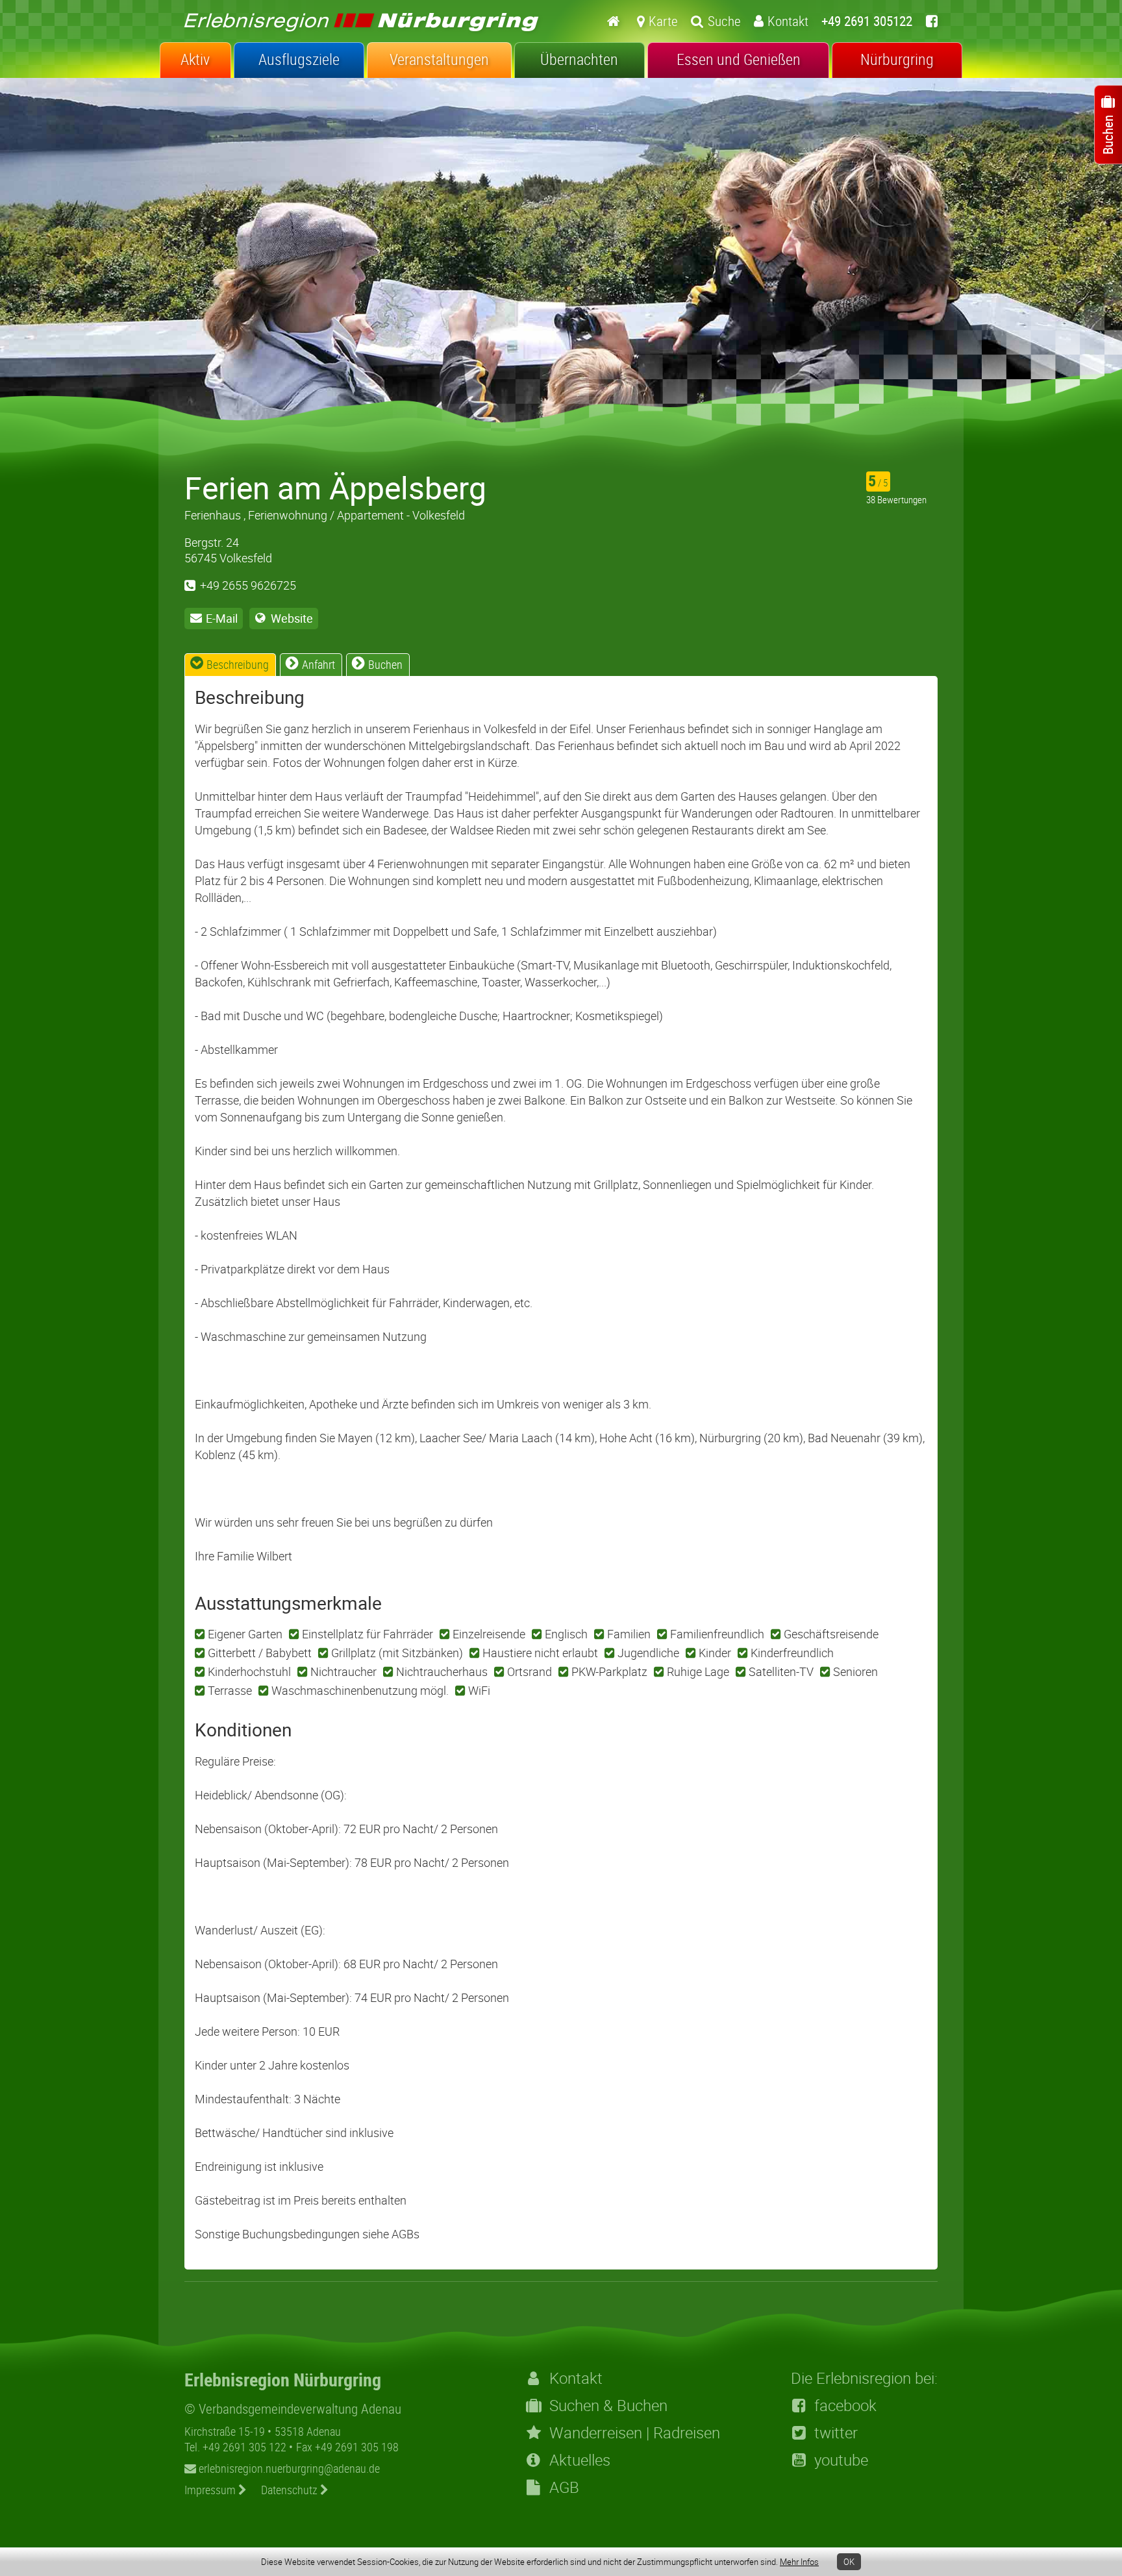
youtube (841, 2460)
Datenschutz (291, 2490)
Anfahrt (318, 664)
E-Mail (222, 618)
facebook (845, 2405)
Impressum (211, 2490)
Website (292, 618)
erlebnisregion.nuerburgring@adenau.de (288, 2468)
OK (849, 2562)
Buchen (385, 664)
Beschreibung (238, 664)
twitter (836, 2432)
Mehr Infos (799, 2562)
